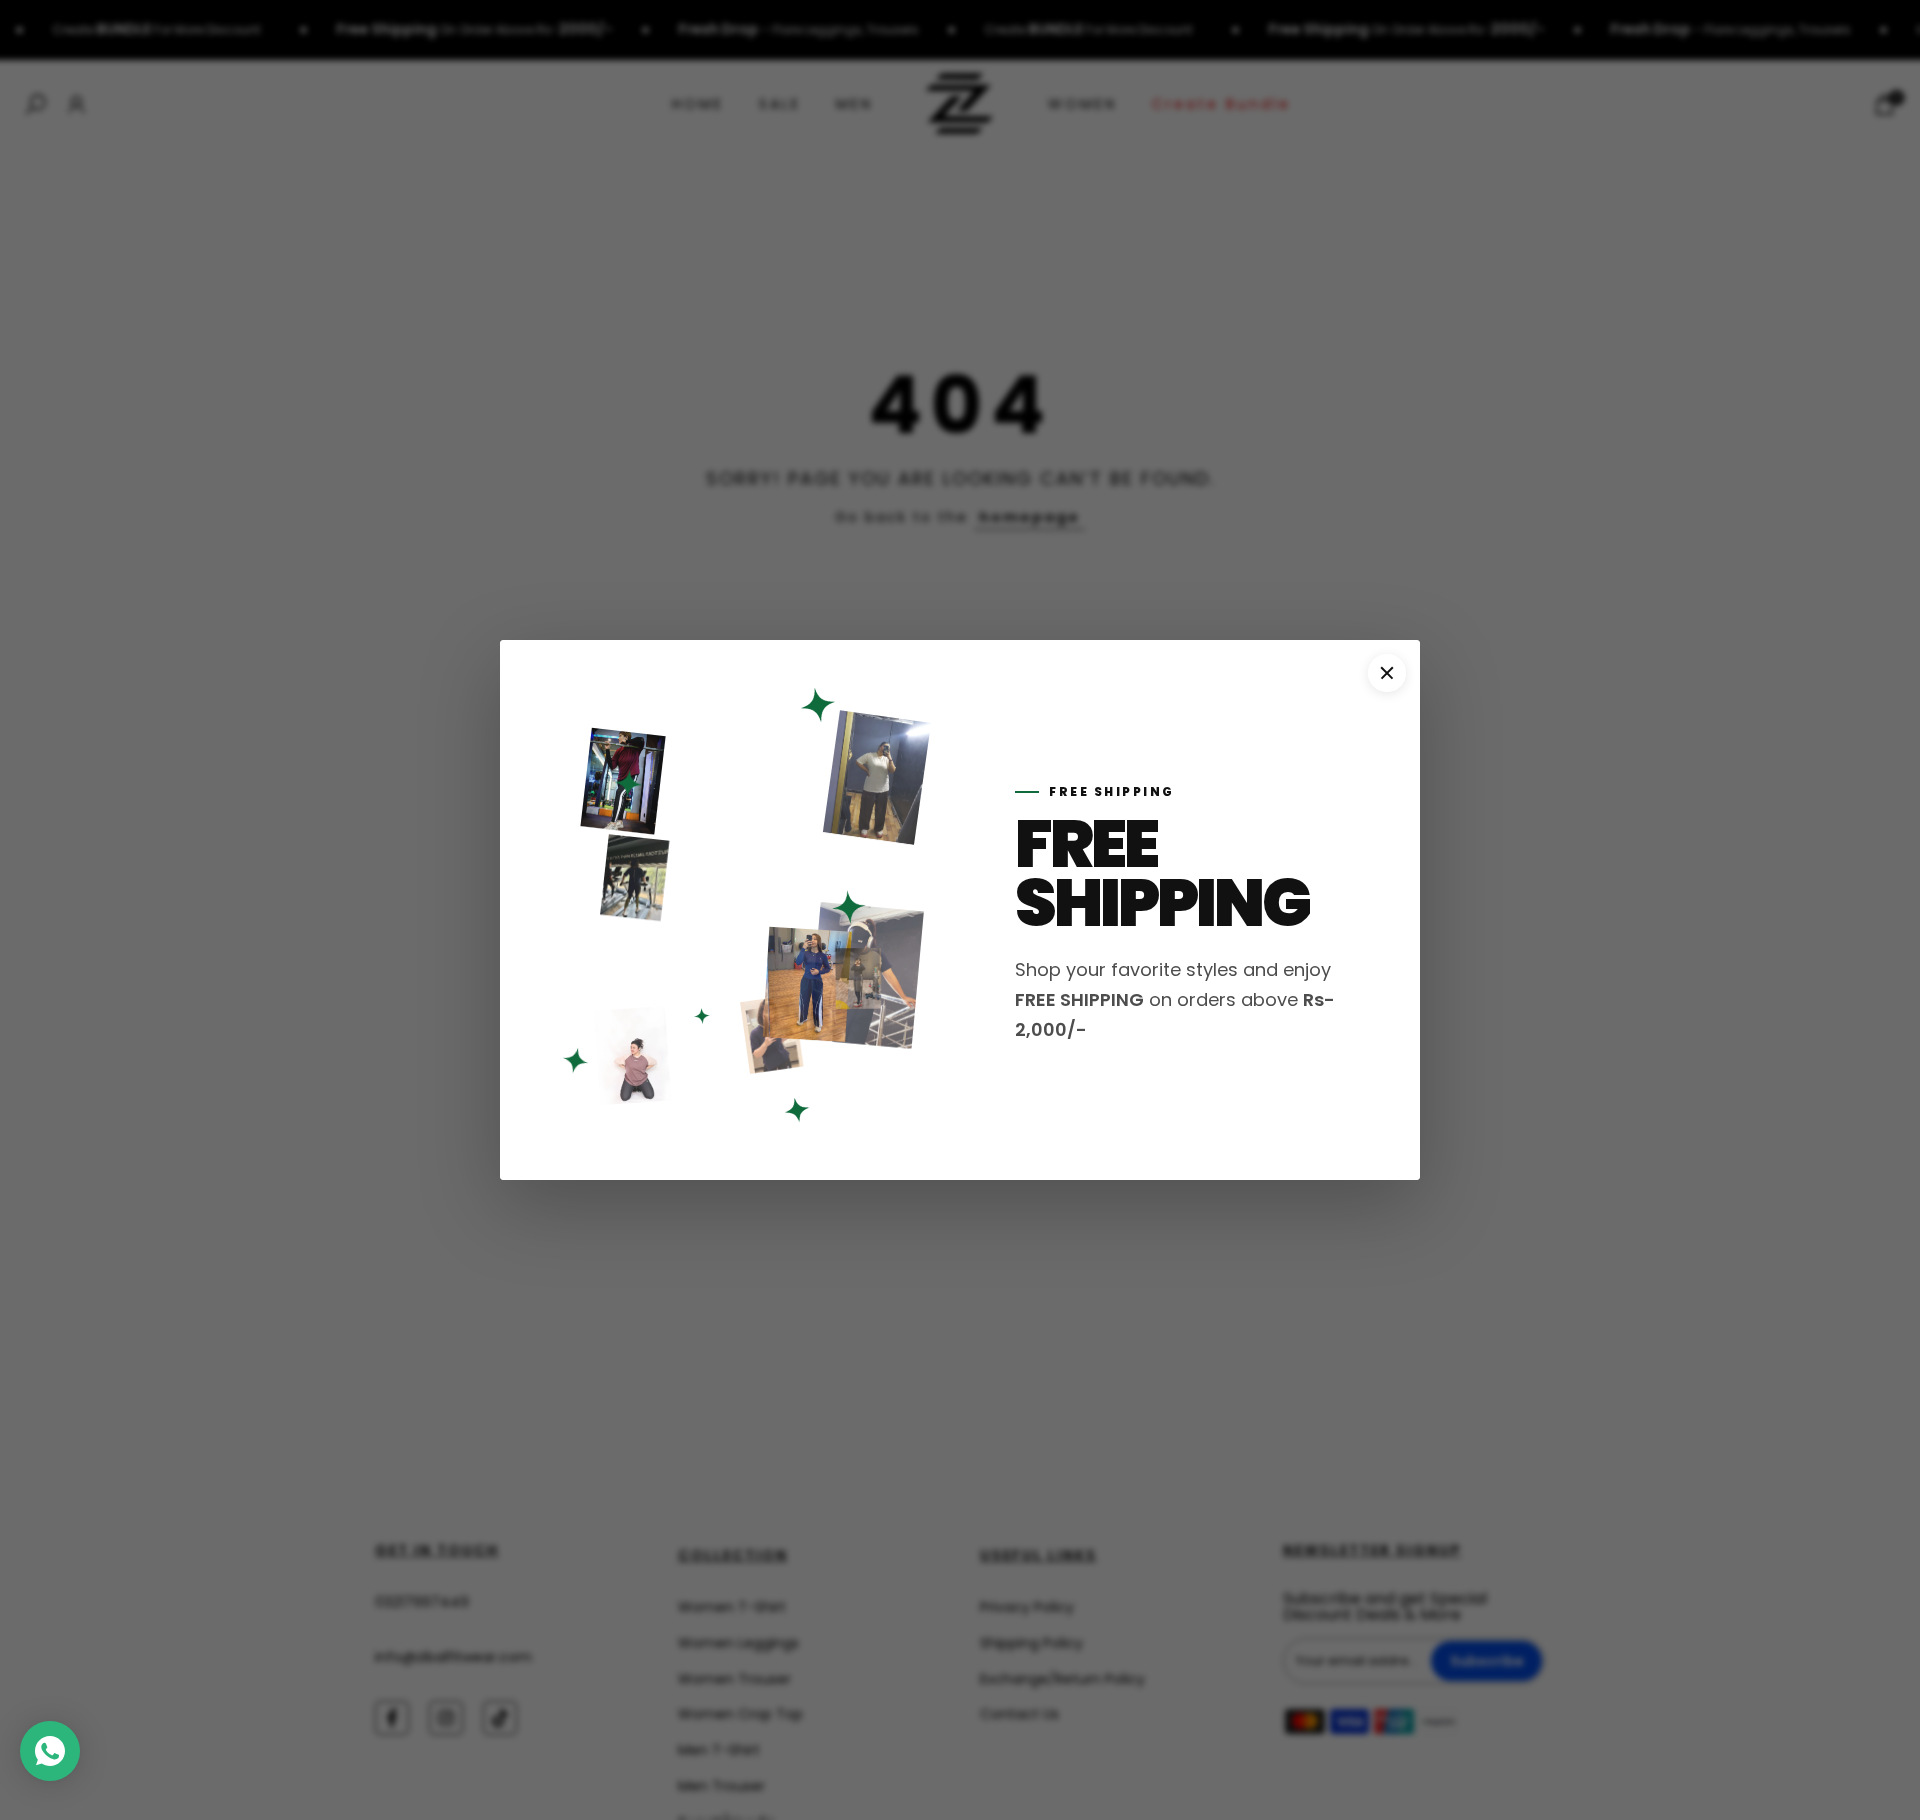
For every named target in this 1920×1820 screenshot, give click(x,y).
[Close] (1387, 673)
